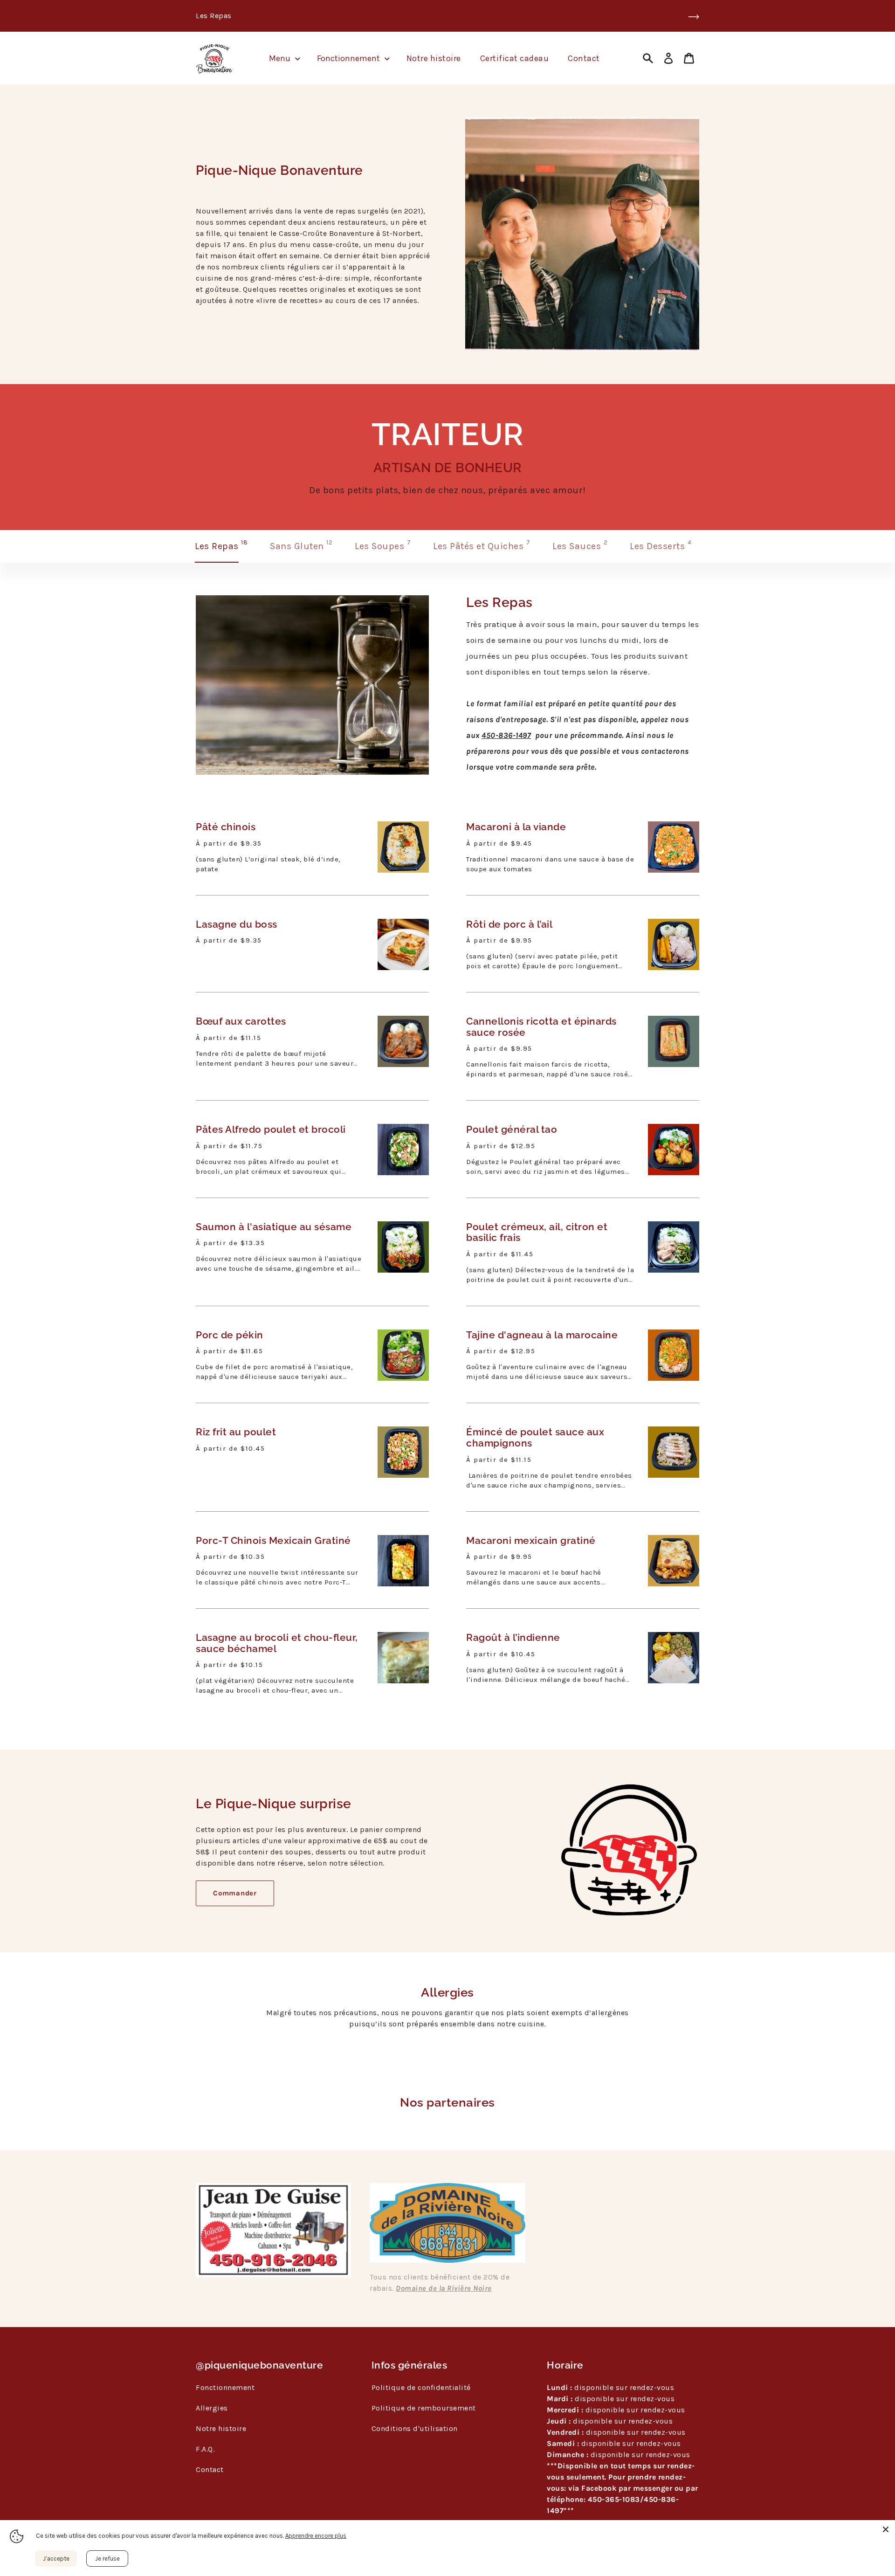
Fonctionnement (225, 2387)
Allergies (212, 2408)
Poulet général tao (512, 1130)
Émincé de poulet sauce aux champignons (535, 1437)
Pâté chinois (226, 827)
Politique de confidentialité (421, 2387)
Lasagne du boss (237, 924)
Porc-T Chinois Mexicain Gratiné (273, 1541)
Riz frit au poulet (236, 1432)
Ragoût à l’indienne (513, 1638)
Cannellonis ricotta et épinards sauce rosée (541, 1027)
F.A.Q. (205, 2449)
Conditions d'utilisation (415, 2428)
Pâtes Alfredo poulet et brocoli (271, 1130)
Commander (235, 1893)
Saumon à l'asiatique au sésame (274, 1227)
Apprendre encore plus (316, 2536)
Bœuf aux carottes (241, 1021)
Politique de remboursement (424, 2408)
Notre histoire (221, 2428)
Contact (210, 2469)
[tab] (221, 546)
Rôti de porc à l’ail (509, 924)
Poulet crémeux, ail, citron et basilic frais (537, 1232)
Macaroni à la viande (516, 827)
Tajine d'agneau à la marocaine (542, 1335)
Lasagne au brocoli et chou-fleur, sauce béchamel (277, 1643)
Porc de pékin (230, 1335)
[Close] (886, 2529)
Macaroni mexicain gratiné (531, 1541)
